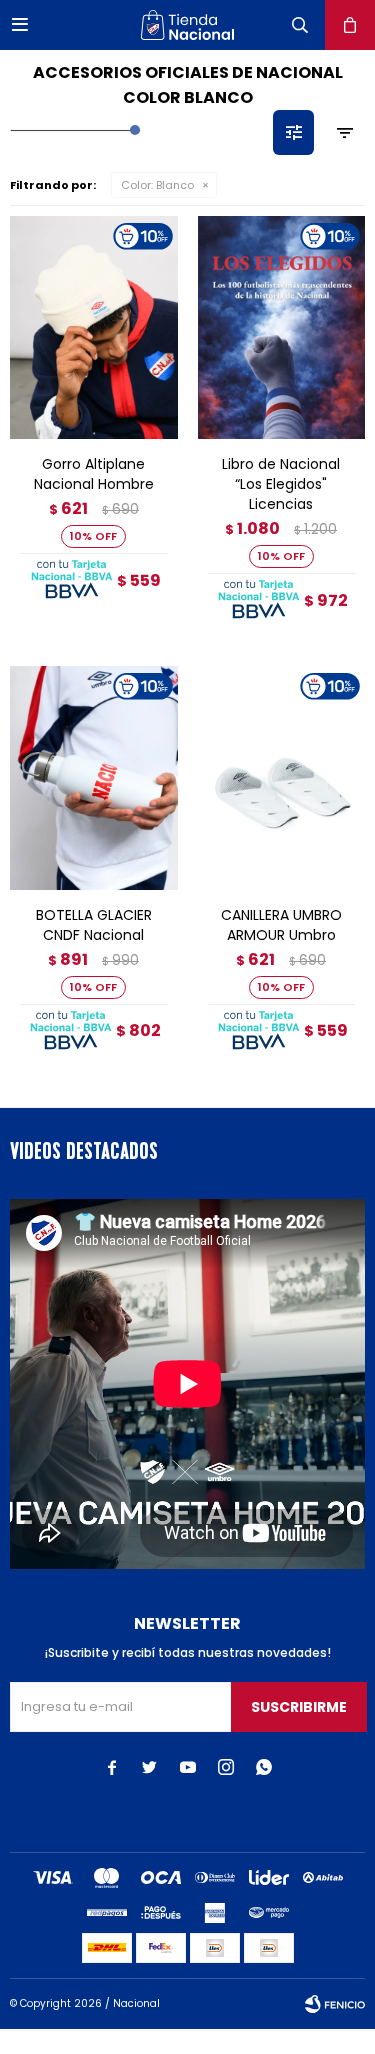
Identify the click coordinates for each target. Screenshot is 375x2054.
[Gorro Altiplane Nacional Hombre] (94, 327)
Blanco (157, 185)
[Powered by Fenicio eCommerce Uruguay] (335, 2004)
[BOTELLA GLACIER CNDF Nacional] (94, 777)
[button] (300, 25)
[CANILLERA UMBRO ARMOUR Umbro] (282, 777)
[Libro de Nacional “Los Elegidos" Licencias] (282, 327)
